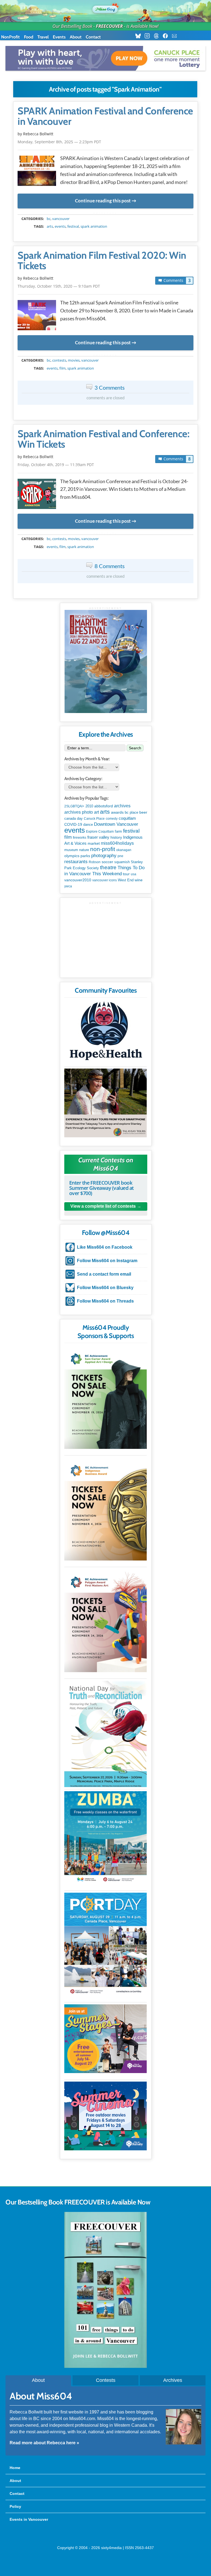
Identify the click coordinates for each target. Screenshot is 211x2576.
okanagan (124, 850)
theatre (108, 867)
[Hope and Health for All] (105, 1032)
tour (126, 874)
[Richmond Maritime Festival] (106, 661)
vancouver (61, 219)
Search (135, 748)
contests (59, 360)
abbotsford (104, 806)
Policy (15, 2506)
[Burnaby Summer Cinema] (105, 2116)
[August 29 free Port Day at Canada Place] (105, 1944)
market (94, 843)
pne (120, 856)
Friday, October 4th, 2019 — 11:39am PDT (56, 465)
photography (104, 856)
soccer (107, 862)
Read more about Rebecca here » (44, 2443)
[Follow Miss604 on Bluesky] (140, 36)
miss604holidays (117, 843)
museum (71, 850)
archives (122, 806)
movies (74, 360)
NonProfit (10, 37)
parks (85, 856)
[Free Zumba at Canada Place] (105, 1838)
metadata (107, 214)
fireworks (80, 838)
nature (84, 850)
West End (126, 880)
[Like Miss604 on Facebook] (167, 36)
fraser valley (98, 837)
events (60, 226)
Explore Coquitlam (100, 832)
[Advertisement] (106, 939)
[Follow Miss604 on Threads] (158, 36)
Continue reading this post (103, 201)
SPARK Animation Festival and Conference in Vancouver (105, 116)
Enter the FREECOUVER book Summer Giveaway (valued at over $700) (102, 1188)
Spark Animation (94, 226)
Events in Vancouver (29, 2519)
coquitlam (127, 818)
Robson (95, 862)
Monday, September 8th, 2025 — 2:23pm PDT (59, 142)
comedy (112, 819)
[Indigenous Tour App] (105, 1103)
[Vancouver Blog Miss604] (105, 8)
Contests (106, 2380)
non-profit (103, 849)
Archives (173, 2380)
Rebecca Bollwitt (38, 134)
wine (139, 880)
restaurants (76, 862)
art (96, 812)
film (63, 368)
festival (73, 226)
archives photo (79, 812)
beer (143, 812)
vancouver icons (105, 880)
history (116, 837)
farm (118, 832)
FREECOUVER (109, 26)
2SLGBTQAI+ (74, 806)
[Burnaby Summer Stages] (105, 2039)
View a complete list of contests (103, 1206)
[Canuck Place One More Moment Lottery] (105, 58)
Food (29, 37)
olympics (72, 856)
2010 (89, 806)
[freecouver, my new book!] (105, 2366)
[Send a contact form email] (176, 36)
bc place (131, 813)
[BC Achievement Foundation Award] (105, 1397)
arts (50, 226)
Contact (93, 37)
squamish (122, 862)
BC (49, 219)
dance (88, 825)
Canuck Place (94, 819)
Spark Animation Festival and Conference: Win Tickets (103, 439)
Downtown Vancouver (116, 824)
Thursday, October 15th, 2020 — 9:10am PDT (59, 286)
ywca (68, 886)
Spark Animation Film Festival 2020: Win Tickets (102, 261)
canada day (73, 818)
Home (15, 2468)
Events (59, 37)
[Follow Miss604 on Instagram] (149, 36)
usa (134, 874)
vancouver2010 (78, 880)
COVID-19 (73, 824)
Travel (43, 37)
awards (117, 812)
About (76, 37)
